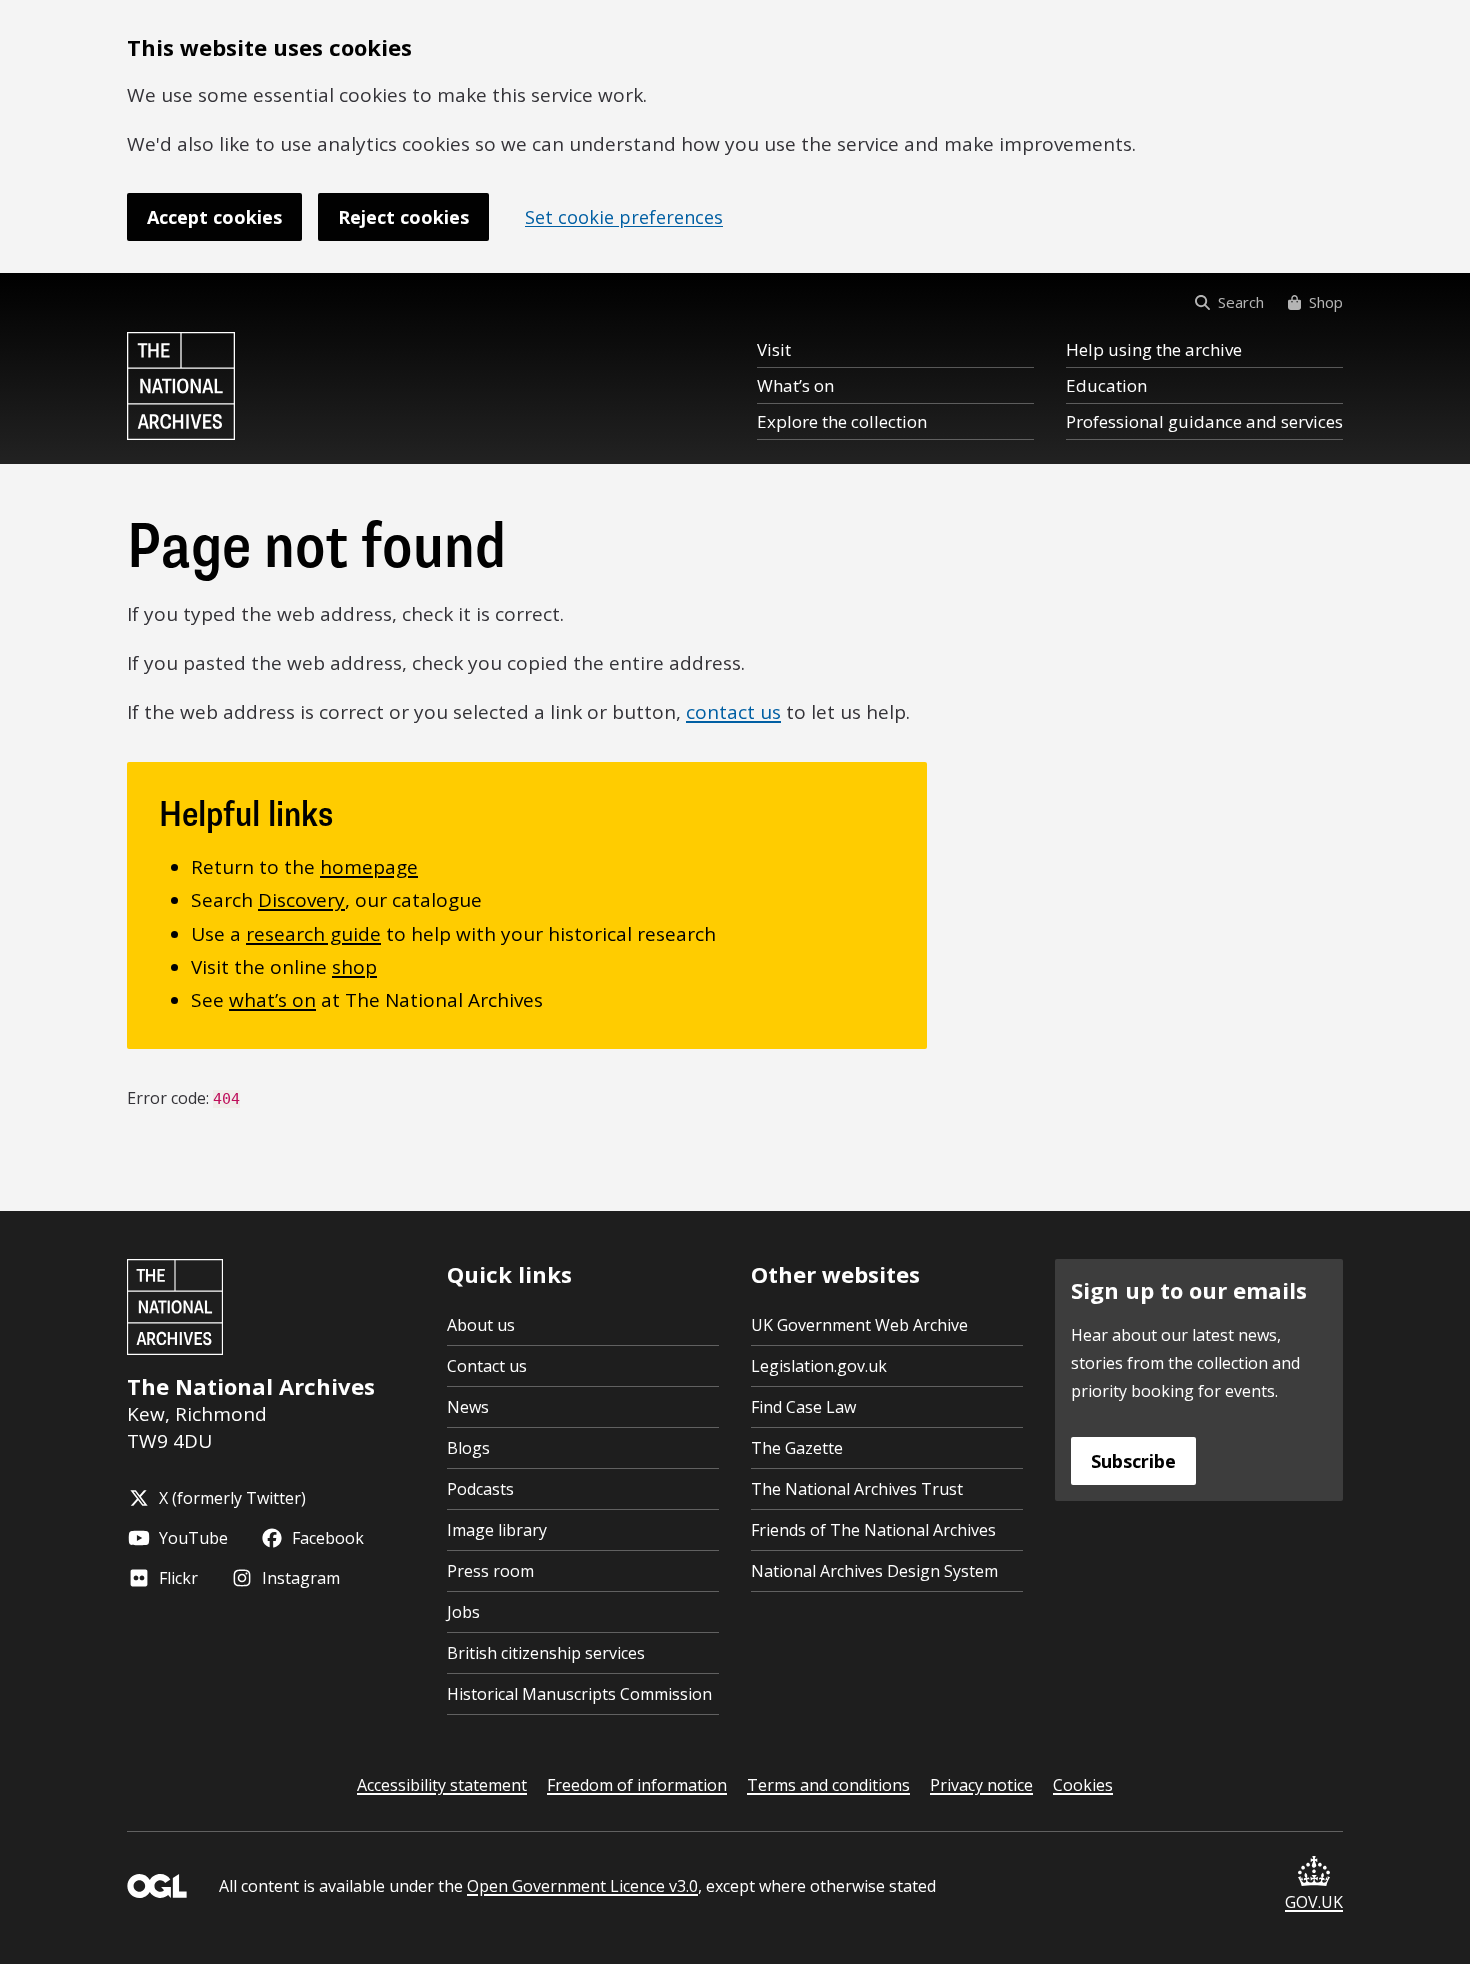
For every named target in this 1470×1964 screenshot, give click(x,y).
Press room (490, 1571)
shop (354, 967)
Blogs (468, 1448)
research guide (313, 934)
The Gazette (797, 1448)
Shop (1326, 302)
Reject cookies (403, 217)
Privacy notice (981, 1785)
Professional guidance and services (1204, 421)
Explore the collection (842, 421)
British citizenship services (546, 1653)
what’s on (272, 1000)
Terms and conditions (828, 1785)
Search (1241, 302)
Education (1106, 385)
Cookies (1083, 1785)
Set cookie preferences (624, 217)
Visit (774, 349)
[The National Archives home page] (181, 386)
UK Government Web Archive (859, 1325)
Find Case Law (803, 1407)
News (468, 1407)
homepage (369, 867)
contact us (733, 712)
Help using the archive (1154, 349)
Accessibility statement (442, 1785)
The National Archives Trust (857, 1489)
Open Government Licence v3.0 (582, 1886)
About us (481, 1325)
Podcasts (480, 1489)
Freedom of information (637, 1785)
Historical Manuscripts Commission (579, 1694)
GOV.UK (1314, 1902)
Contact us (487, 1366)
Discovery (301, 900)
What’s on (795, 385)
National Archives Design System (874, 1571)
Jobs (463, 1612)
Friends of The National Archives (873, 1530)
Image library (497, 1530)
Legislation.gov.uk (819, 1366)
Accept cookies (214, 217)
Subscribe (1133, 1461)
